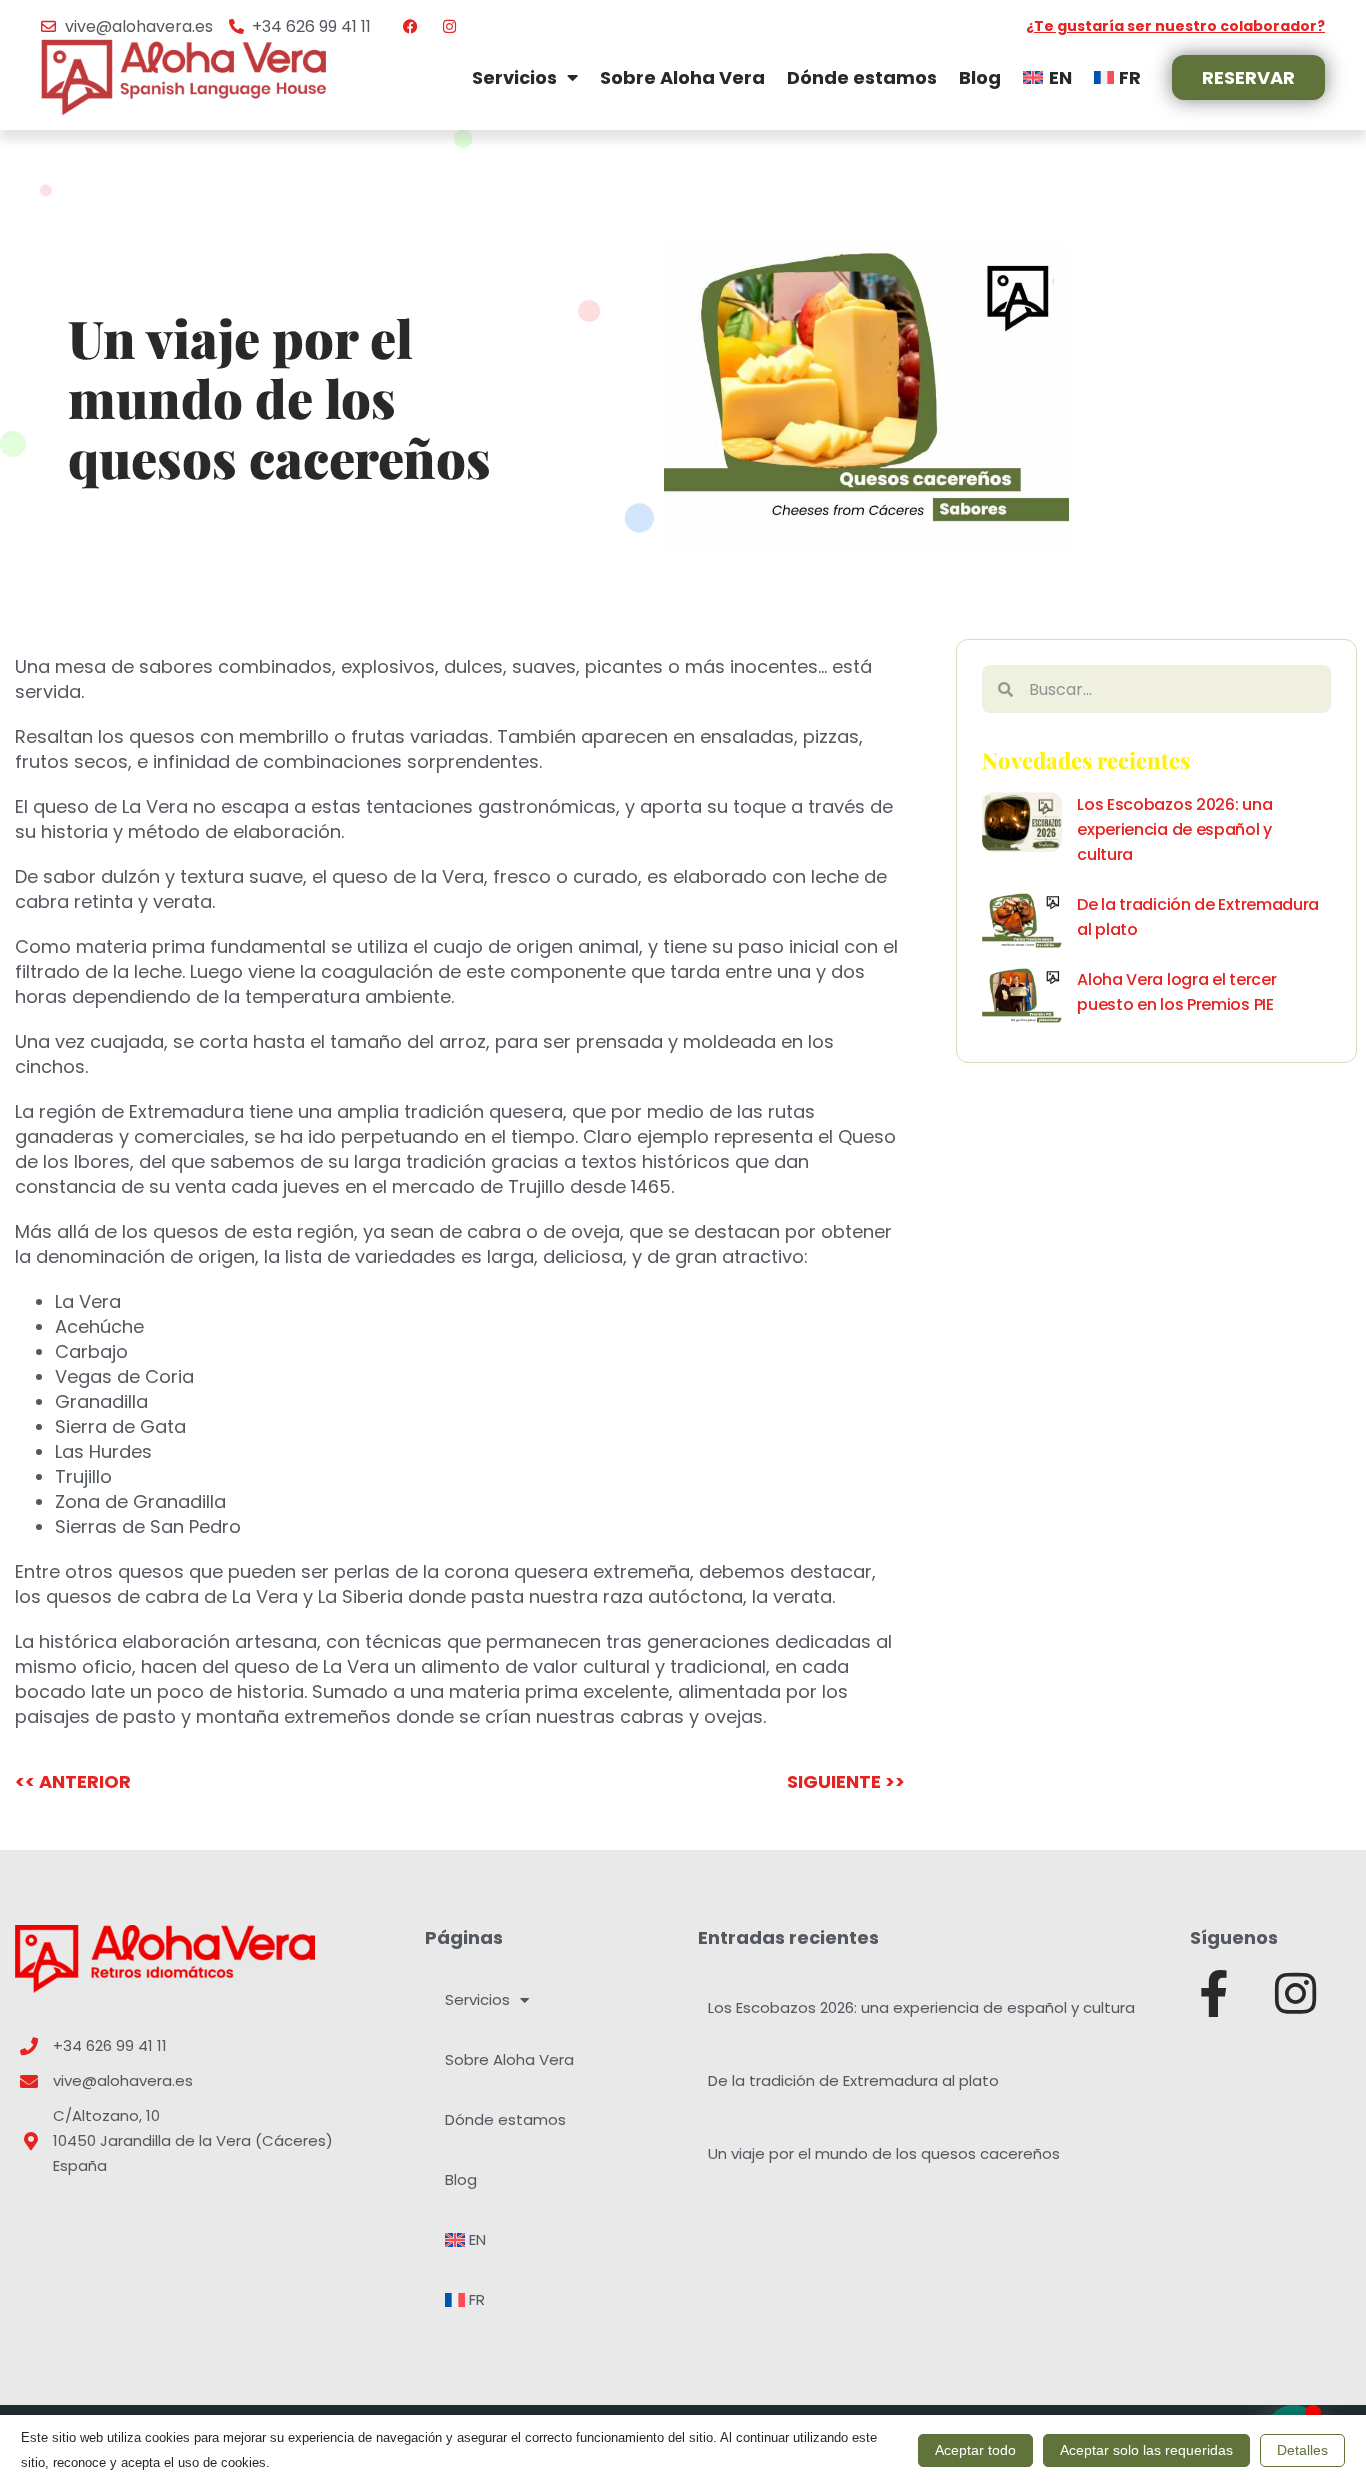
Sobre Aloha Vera (682, 77)
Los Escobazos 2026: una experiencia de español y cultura (1174, 829)
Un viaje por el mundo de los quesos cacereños (884, 2153)
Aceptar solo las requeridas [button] (1146, 2450)
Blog (980, 77)
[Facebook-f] (1213, 1993)
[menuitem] (1047, 77)
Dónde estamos (862, 77)
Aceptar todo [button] (975, 2450)
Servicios (514, 77)
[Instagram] (1295, 1993)
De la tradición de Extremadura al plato (853, 2080)
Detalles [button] (1302, 2450)
